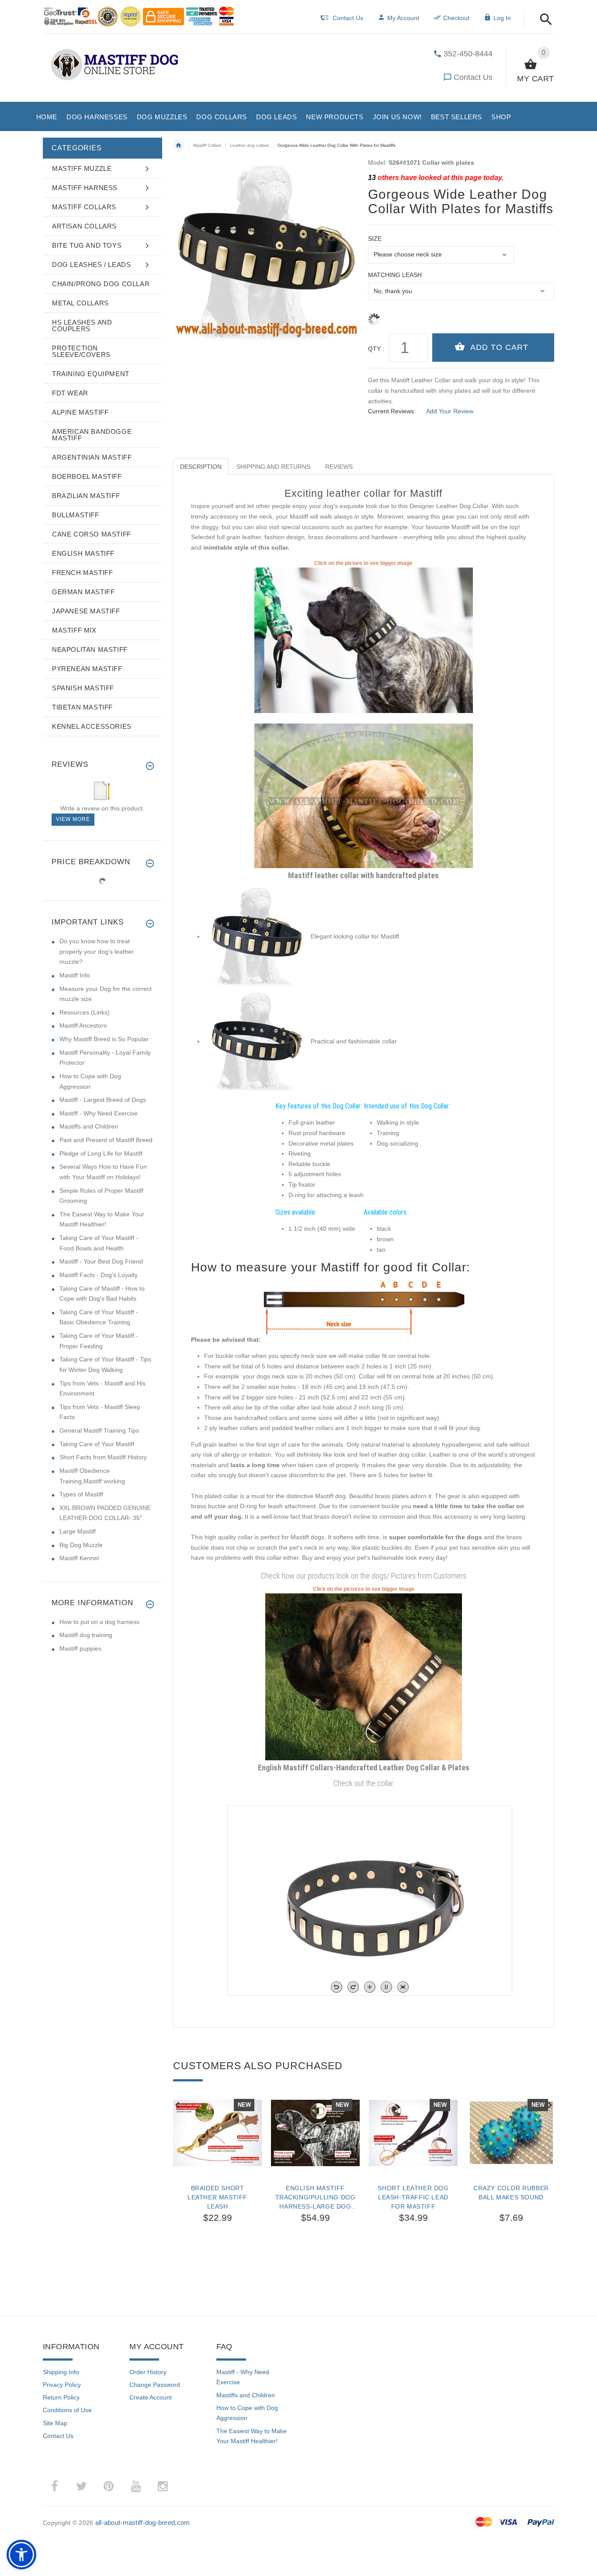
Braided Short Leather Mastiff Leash (217, 2197)
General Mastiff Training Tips (99, 1430)
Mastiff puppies (80, 1648)
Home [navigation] (179, 145)
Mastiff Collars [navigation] (207, 145)
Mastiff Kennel (79, 1558)
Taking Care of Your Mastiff (97, 1444)
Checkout (456, 18)
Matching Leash (395, 275)
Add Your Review (450, 411)
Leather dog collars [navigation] (249, 145)
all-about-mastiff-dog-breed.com (143, 2522)
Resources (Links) (85, 1012)
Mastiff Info (75, 975)
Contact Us (473, 77)
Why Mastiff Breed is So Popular (104, 1039)
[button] (543, 20)
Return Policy (61, 2397)
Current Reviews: (392, 411)
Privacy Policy (62, 2385)
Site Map (55, 2423)
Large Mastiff (78, 1531)
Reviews (339, 467)
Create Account (151, 2397)
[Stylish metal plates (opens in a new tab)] (364, 1676)
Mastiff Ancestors (83, 1025)
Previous (177, 2104)
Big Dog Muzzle (81, 1545)
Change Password (155, 2385)
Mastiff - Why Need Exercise (99, 1113)
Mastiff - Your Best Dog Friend (101, 1261)
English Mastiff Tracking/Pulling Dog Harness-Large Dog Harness (316, 2197)
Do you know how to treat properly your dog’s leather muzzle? (97, 951)
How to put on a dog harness (99, 1622)
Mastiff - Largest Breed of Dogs (103, 1100)
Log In (502, 18)
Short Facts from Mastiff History (103, 1457)
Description (201, 467)
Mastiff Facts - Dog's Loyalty (99, 1275)
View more (73, 819)
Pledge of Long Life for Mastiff (101, 1153)
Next (550, 2104)
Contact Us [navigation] (348, 18)
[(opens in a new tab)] (364, 640)
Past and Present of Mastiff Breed (106, 1140)
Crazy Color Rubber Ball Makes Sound (511, 2193)
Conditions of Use (67, 2410)
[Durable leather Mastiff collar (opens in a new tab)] (364, 795)
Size (375, 239)
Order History (148, 2372)
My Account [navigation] (403, 18)
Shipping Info (61, 2372)
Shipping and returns (273, 467)
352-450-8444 (468, 54)
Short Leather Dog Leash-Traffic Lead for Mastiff (413, 2197)
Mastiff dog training (86, 1635)
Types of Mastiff (81, 1494)
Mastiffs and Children (89, 1126)
